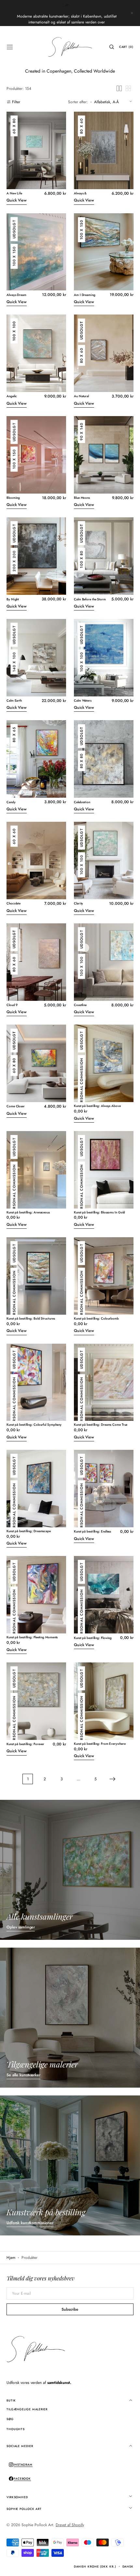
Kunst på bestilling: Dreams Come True (101, 1425)
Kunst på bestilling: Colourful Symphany (34, 1425)
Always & (80, 194)
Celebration (82, 802)
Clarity (78, 904)
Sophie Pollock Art (37, 2525)
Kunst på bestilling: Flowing (93, 1638)
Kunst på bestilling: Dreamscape (29, 1531)
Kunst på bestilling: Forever (25, 1744)
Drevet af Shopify (70, 2525)
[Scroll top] (130, 2566)
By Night (13, 600)
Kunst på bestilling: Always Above (97, 1106)
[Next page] (112, 1779)
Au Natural (81, 396)
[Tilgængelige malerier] (70, 2018)
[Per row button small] (128, 88)
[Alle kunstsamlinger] (70, 1870)
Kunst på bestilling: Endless (92, 1532)
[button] (10, 47)
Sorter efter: (78, 102)
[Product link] (36, 159)
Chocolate (14, 904)
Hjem (11, 2258)
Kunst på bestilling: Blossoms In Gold (99, 1213)
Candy (11, 802)
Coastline (80, 1005)
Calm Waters (83, 701)
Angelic (12, 396)
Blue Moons (82, 498)
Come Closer (16, 1106)
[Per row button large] (119, 88)
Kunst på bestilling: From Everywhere (100, 1744)
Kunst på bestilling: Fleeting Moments (32, 1638)
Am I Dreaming (85, 295)
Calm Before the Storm (90, 600)
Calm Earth (14, 701)
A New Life (14, 194)
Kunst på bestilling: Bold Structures (31, 1319)
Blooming (13, 498)
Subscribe (70, 2309)
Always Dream (16, 295)
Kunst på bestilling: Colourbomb (96, 1319)
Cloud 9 (12, 1005)
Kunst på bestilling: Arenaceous (28, 1213)
